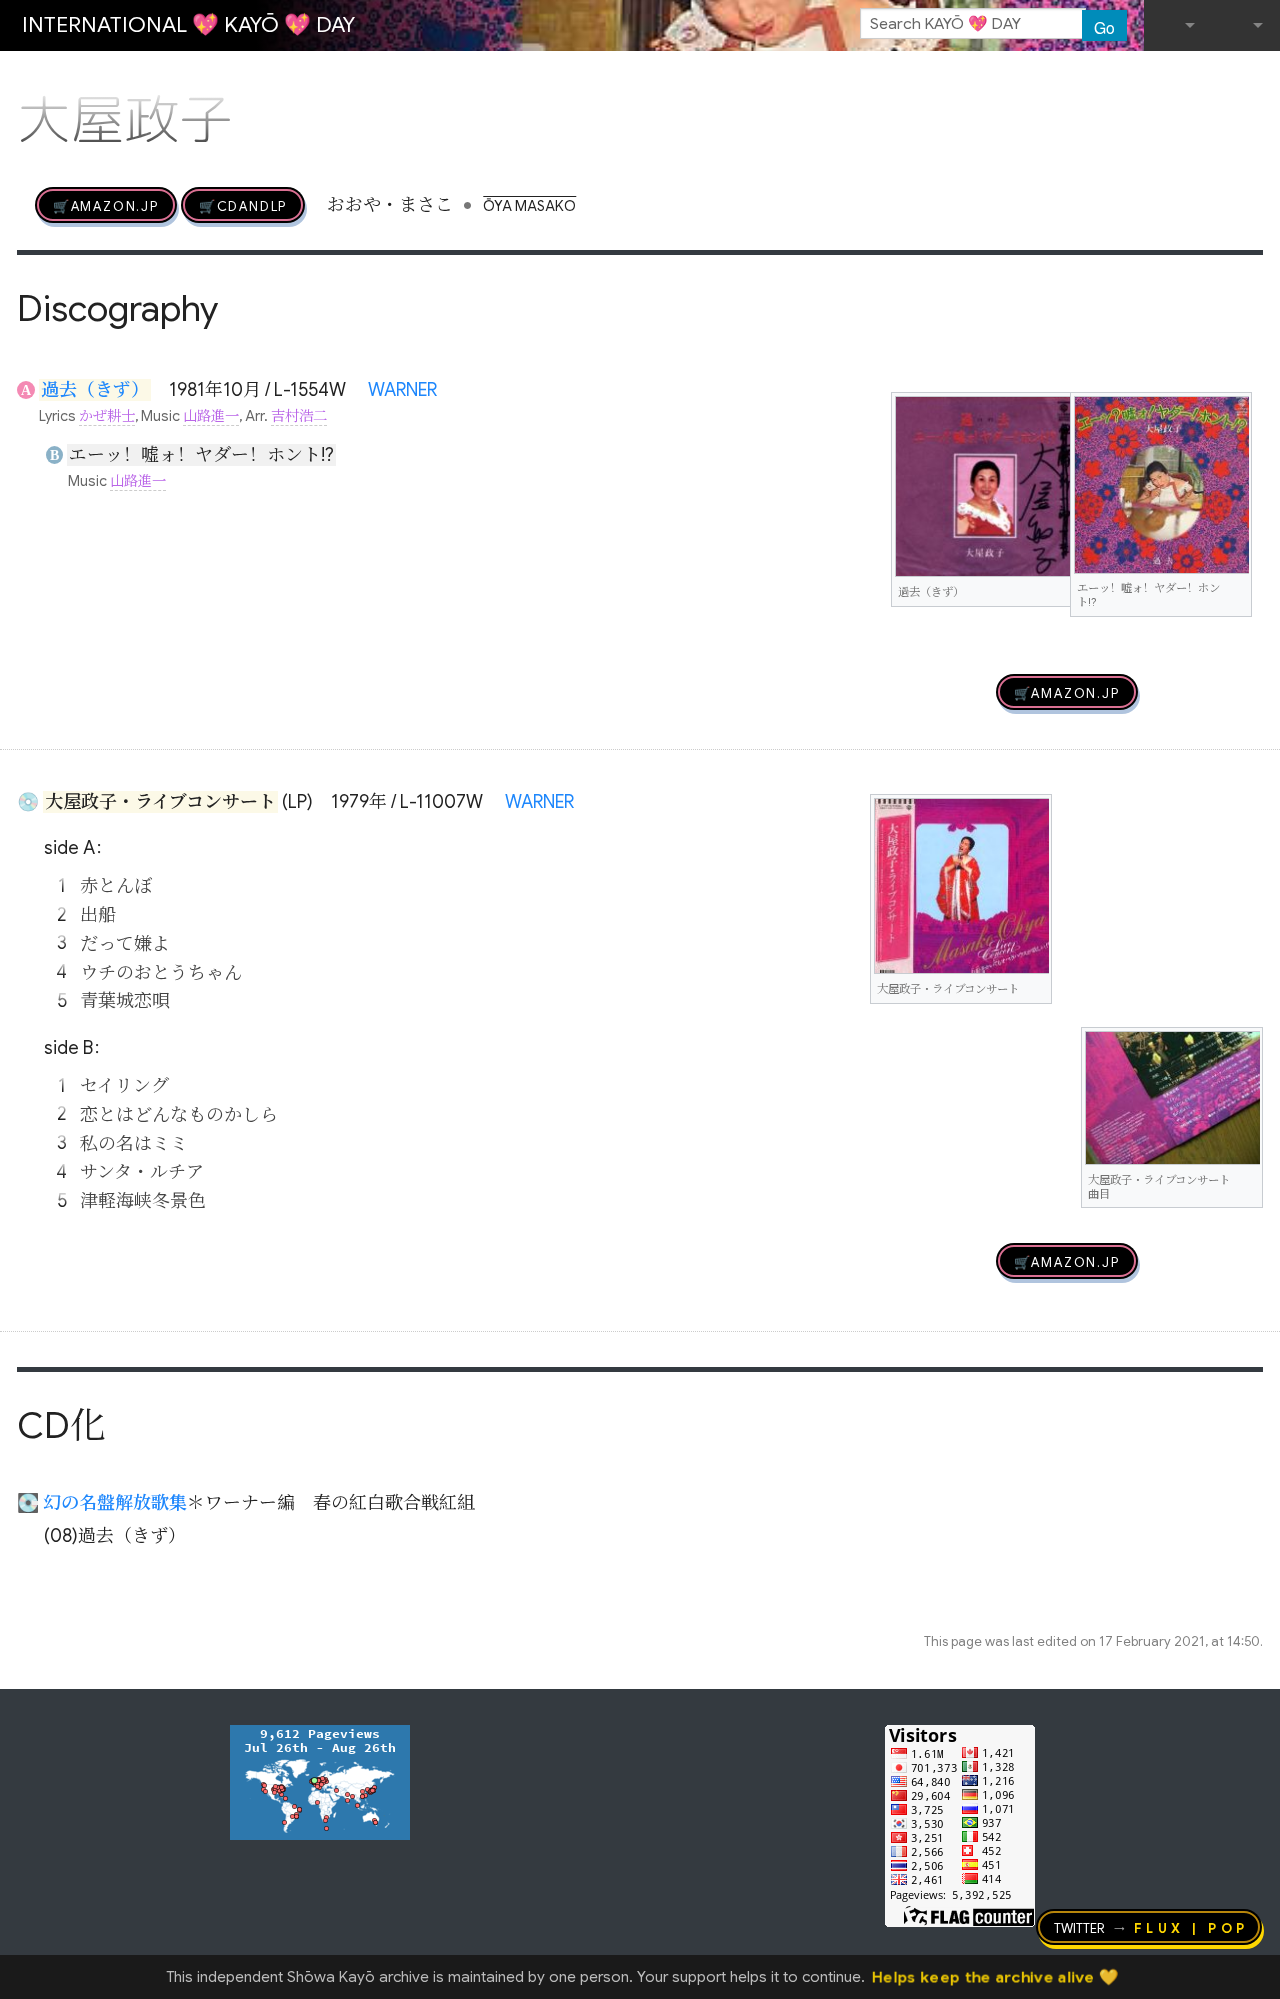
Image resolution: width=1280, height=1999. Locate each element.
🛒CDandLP (243, 205)
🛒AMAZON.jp (106, 205)
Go (1104, 27)
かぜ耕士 (107, 416)
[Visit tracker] (320, 1781)
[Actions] (1256, 78)
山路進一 (211, 416)
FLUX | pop (1191, 1927)
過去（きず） (95, 390)
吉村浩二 (299, 416)
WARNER (402, 390)
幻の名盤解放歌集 (115, 1503)
